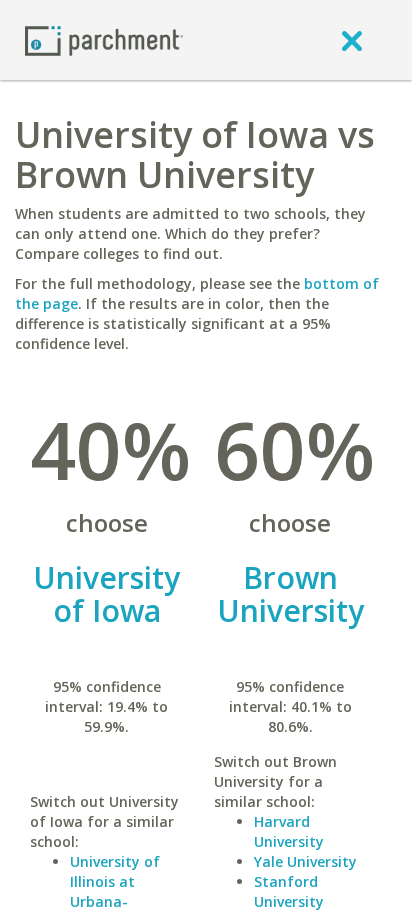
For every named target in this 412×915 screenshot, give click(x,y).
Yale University (305, 861)
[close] (352, 40)
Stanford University (289, 891)
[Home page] (104, 39)
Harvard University (289, 831)
